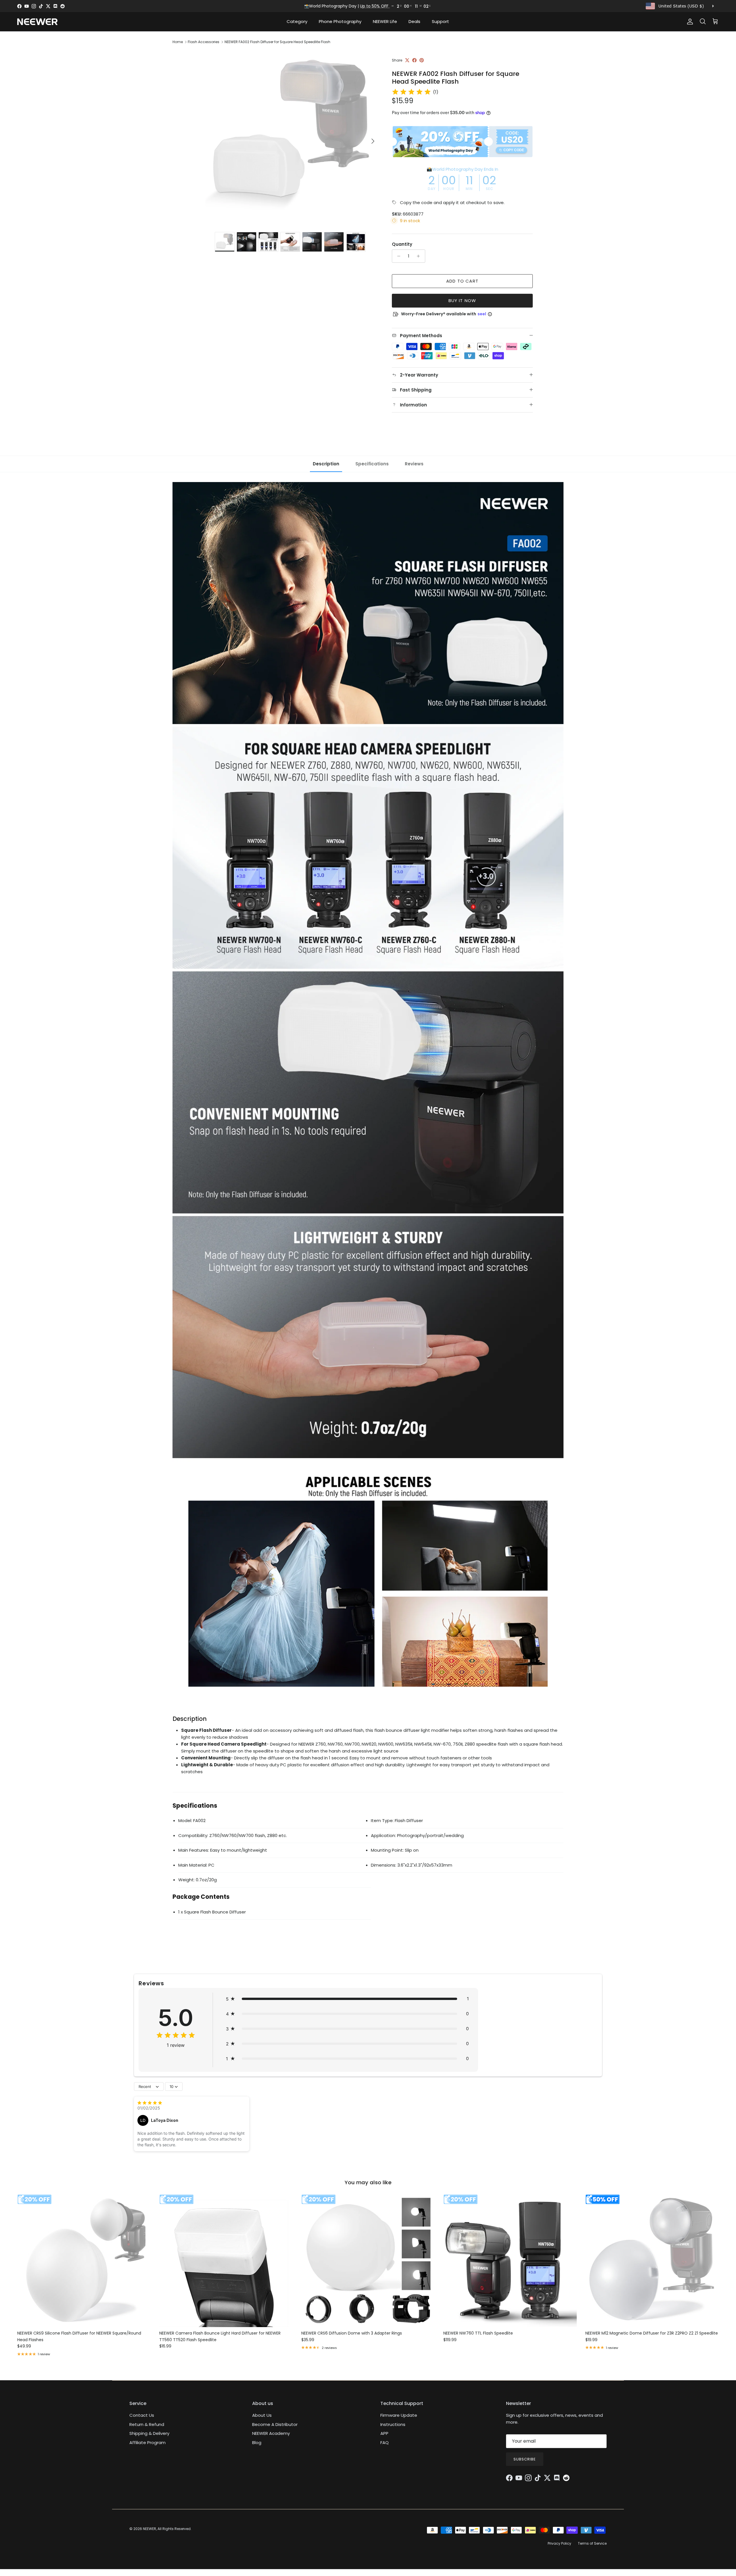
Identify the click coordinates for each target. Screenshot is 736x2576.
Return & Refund (147, 2424)
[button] (347, 1999)
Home (178, 42)
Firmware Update (399, 2415)
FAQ (385, 2442)
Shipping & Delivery (149, 2433)
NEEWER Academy (271, 2433)
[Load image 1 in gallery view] (291, 138)
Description (326, 464)
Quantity (402, 244)
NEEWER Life (385, 21)
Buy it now (462, 301)
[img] (411, 92)
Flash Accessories (204, 42)
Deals (414, 21)
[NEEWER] (37, 22)
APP (384, 2433)
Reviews (414, 464)
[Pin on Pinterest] (422, 60)
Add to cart (462, 281)
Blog (257, 2442)
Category (297, 21)
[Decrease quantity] (397, 256)
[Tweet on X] (407, 60)
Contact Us (142, 2415)
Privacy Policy (559, 2543)
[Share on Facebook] (414, 60)
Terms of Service (592, 2543)
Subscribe (525, 2459)
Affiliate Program (147, 2442)
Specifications (372, 464)
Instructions (393, 2424)
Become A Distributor (275, 2424)
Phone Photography (340, 21)
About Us (262, 2415)
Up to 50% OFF (375, 6)
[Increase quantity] (420, 256)
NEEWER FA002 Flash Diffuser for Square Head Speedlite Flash (277, 42)
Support (440, 21)
